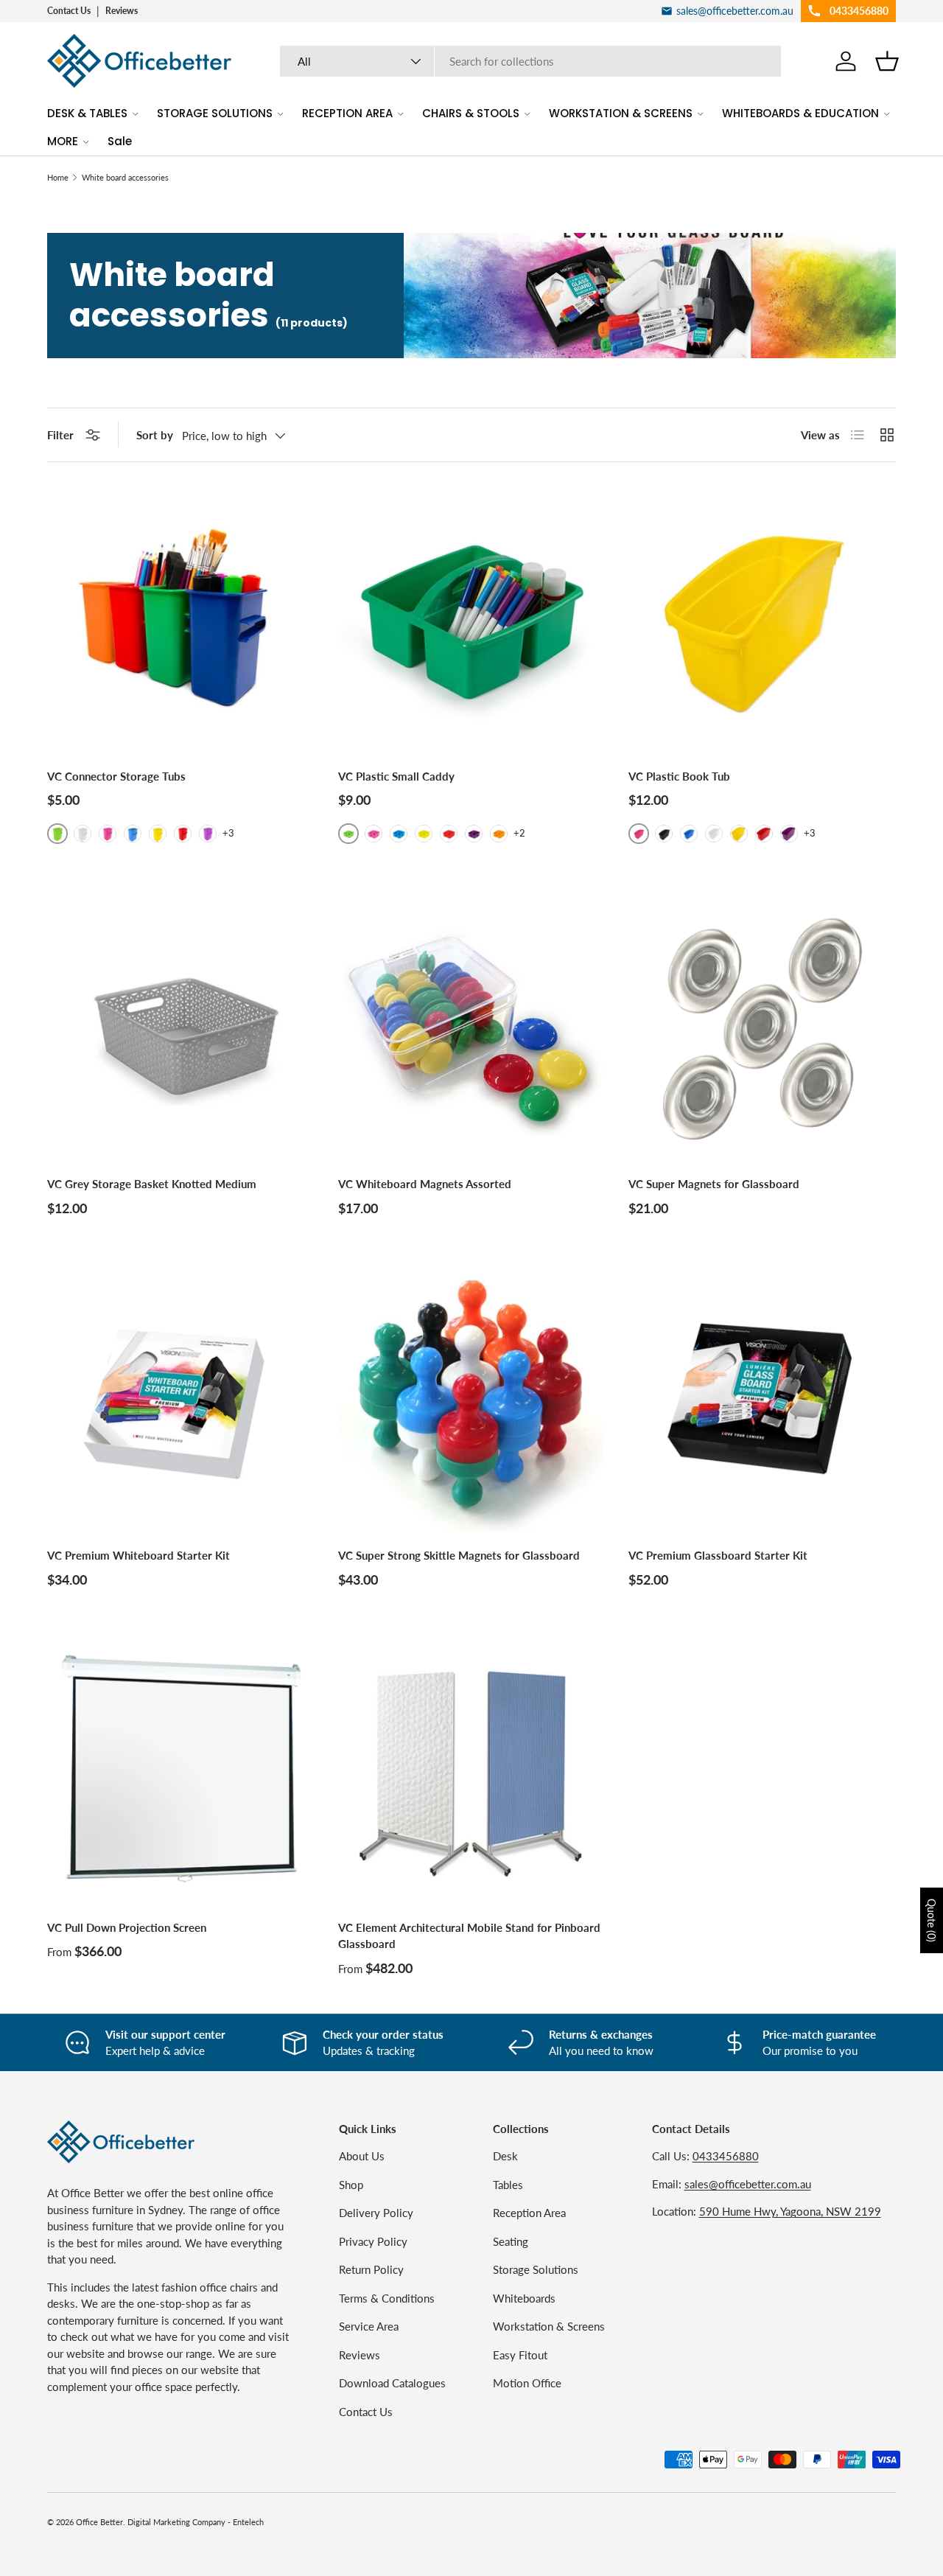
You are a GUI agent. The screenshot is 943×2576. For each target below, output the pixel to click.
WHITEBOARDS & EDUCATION (800, 113)
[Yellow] (158, 834)
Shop (351, 2185)
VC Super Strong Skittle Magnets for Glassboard (459, 1555)
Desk (505, 2156)
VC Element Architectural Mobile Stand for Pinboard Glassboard (469, 1936)
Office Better (99, 2522)
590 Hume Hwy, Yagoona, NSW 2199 (790, 2211)
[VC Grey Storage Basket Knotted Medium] (181, 1028)
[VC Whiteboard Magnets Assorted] (472, 1028)
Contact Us (69, 11)
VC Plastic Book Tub (679, 776)
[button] (887, 61)
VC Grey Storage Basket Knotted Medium (152, 1184)
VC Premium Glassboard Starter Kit (718, 1555)
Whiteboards (524, 2298)
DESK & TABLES (87, 113)
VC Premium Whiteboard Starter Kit (139, 1555)
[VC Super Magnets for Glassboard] (762, 1028)
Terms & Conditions (387, 2298)
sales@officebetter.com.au (748, 2184)
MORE (63, 141)
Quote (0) (932, 1920)
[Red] (183, 834)
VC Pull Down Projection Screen (127, 1927)
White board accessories (125, 177)
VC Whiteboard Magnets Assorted (425, 1184)
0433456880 (726, 2156)
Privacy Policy (373, 2241)
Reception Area (529, 2213)
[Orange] (499, 834)
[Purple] (208, 834)
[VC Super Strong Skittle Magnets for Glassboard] (472, 1399)
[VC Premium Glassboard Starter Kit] (762, 1399)
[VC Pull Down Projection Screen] (181, 1771)
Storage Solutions (536, 2269)
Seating (511, 2241)
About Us (362, 2156)
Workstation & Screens (549, 2326)
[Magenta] (108, 834)
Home (58, 177)
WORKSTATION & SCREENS (621, 113)
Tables (508, 2185)
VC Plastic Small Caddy (396, 776)
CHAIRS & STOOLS (471, 113)
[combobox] (531, 61)
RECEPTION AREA (347, 113)
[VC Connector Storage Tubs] (181, 619)
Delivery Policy (376, 2213)
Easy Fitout (520, 2355)
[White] (83, 834)
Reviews (122, 11)
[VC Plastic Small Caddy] (472, 619)
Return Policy (371, 2269)
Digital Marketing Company (176, 2522)
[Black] (664, 834)
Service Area (369, 2326)
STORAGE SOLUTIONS (215, 113)
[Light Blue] (133, 834)
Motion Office (527, 2383)
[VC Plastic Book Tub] (762, 619)
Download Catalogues (392, 2383)
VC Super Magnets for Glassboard (714, 1184)
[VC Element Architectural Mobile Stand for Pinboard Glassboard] (472, 1771)
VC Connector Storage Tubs (116, 776)
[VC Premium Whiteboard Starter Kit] (181, 1399)
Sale (120, 141)
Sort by (155, 435)
